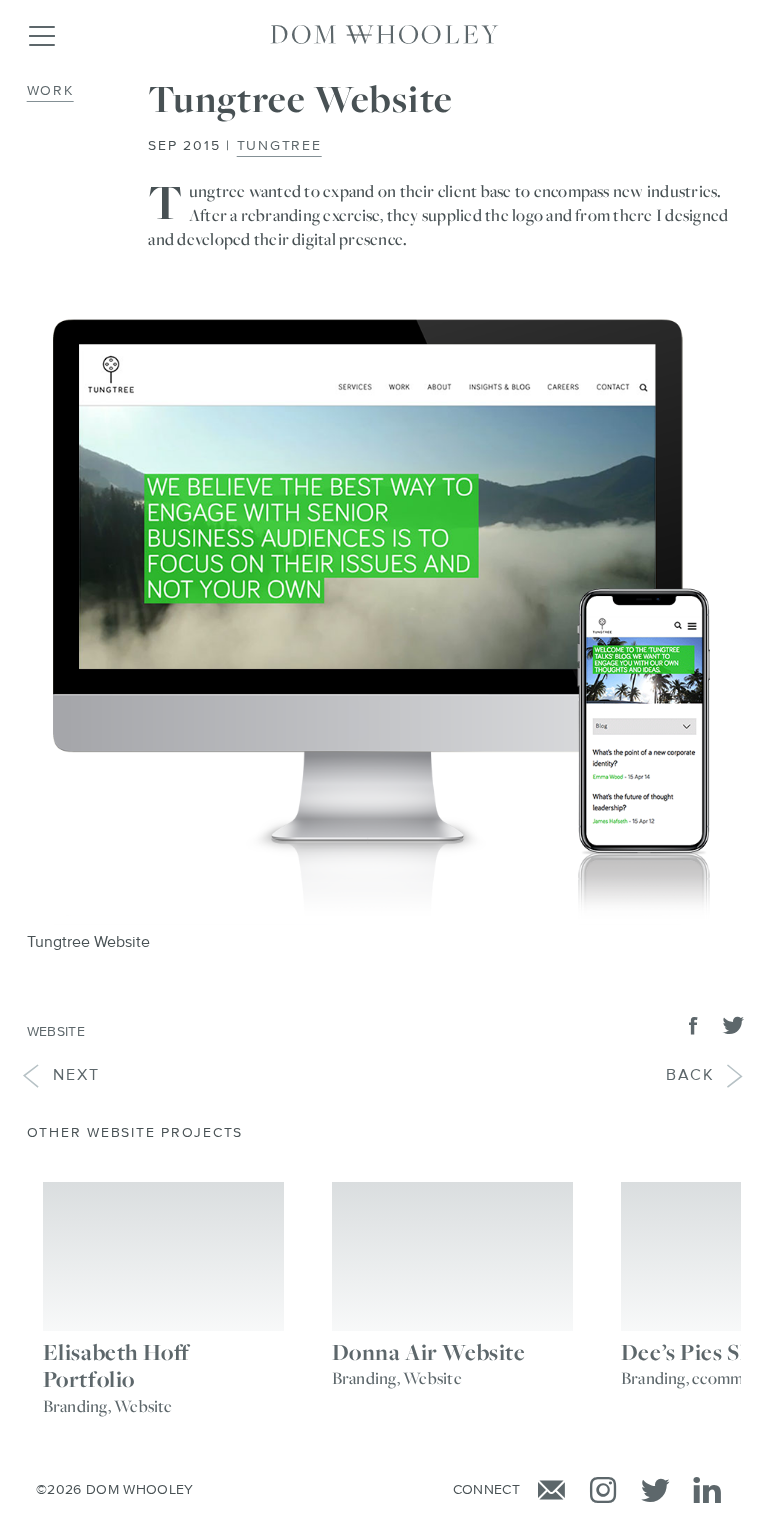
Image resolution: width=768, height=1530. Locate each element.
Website (56, 1032)
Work (50, 91)
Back (706, 1076)
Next (61, 1076)
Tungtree (279, 146)
